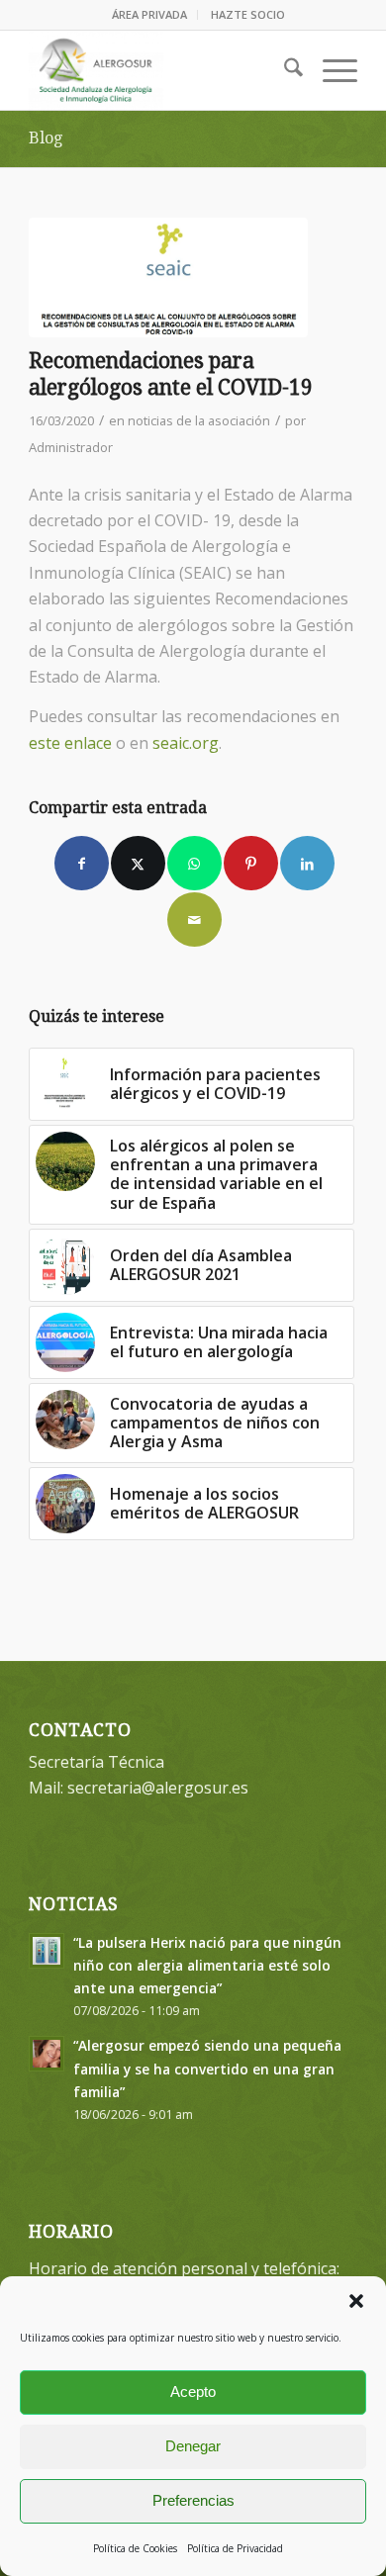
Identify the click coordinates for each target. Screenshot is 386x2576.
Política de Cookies (135, 2548)
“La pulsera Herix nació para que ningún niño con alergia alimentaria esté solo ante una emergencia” (207, 1965)
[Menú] (330, 70)
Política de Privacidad (235, 2548)
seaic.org (186, 743)
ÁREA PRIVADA (149, 14)
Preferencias (193, 2500)
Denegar (193, 2446)
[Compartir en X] (138, 863)
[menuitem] (150, 15)
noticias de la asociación (199, 420)
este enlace (70, 743)
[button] (356, 2301)
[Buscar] (284, 70)
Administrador (71, 447)
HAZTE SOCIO (248, 14)
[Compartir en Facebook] (82, 863)
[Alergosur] (160, 70)
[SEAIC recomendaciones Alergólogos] (168, 277)
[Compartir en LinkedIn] (307, 863)
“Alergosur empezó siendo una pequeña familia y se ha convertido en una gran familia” (207, 2068)
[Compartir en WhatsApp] (194, 863)
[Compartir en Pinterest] (251, 863)
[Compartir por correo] (194, 920)
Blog (46, 138)
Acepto (193, 2392)
